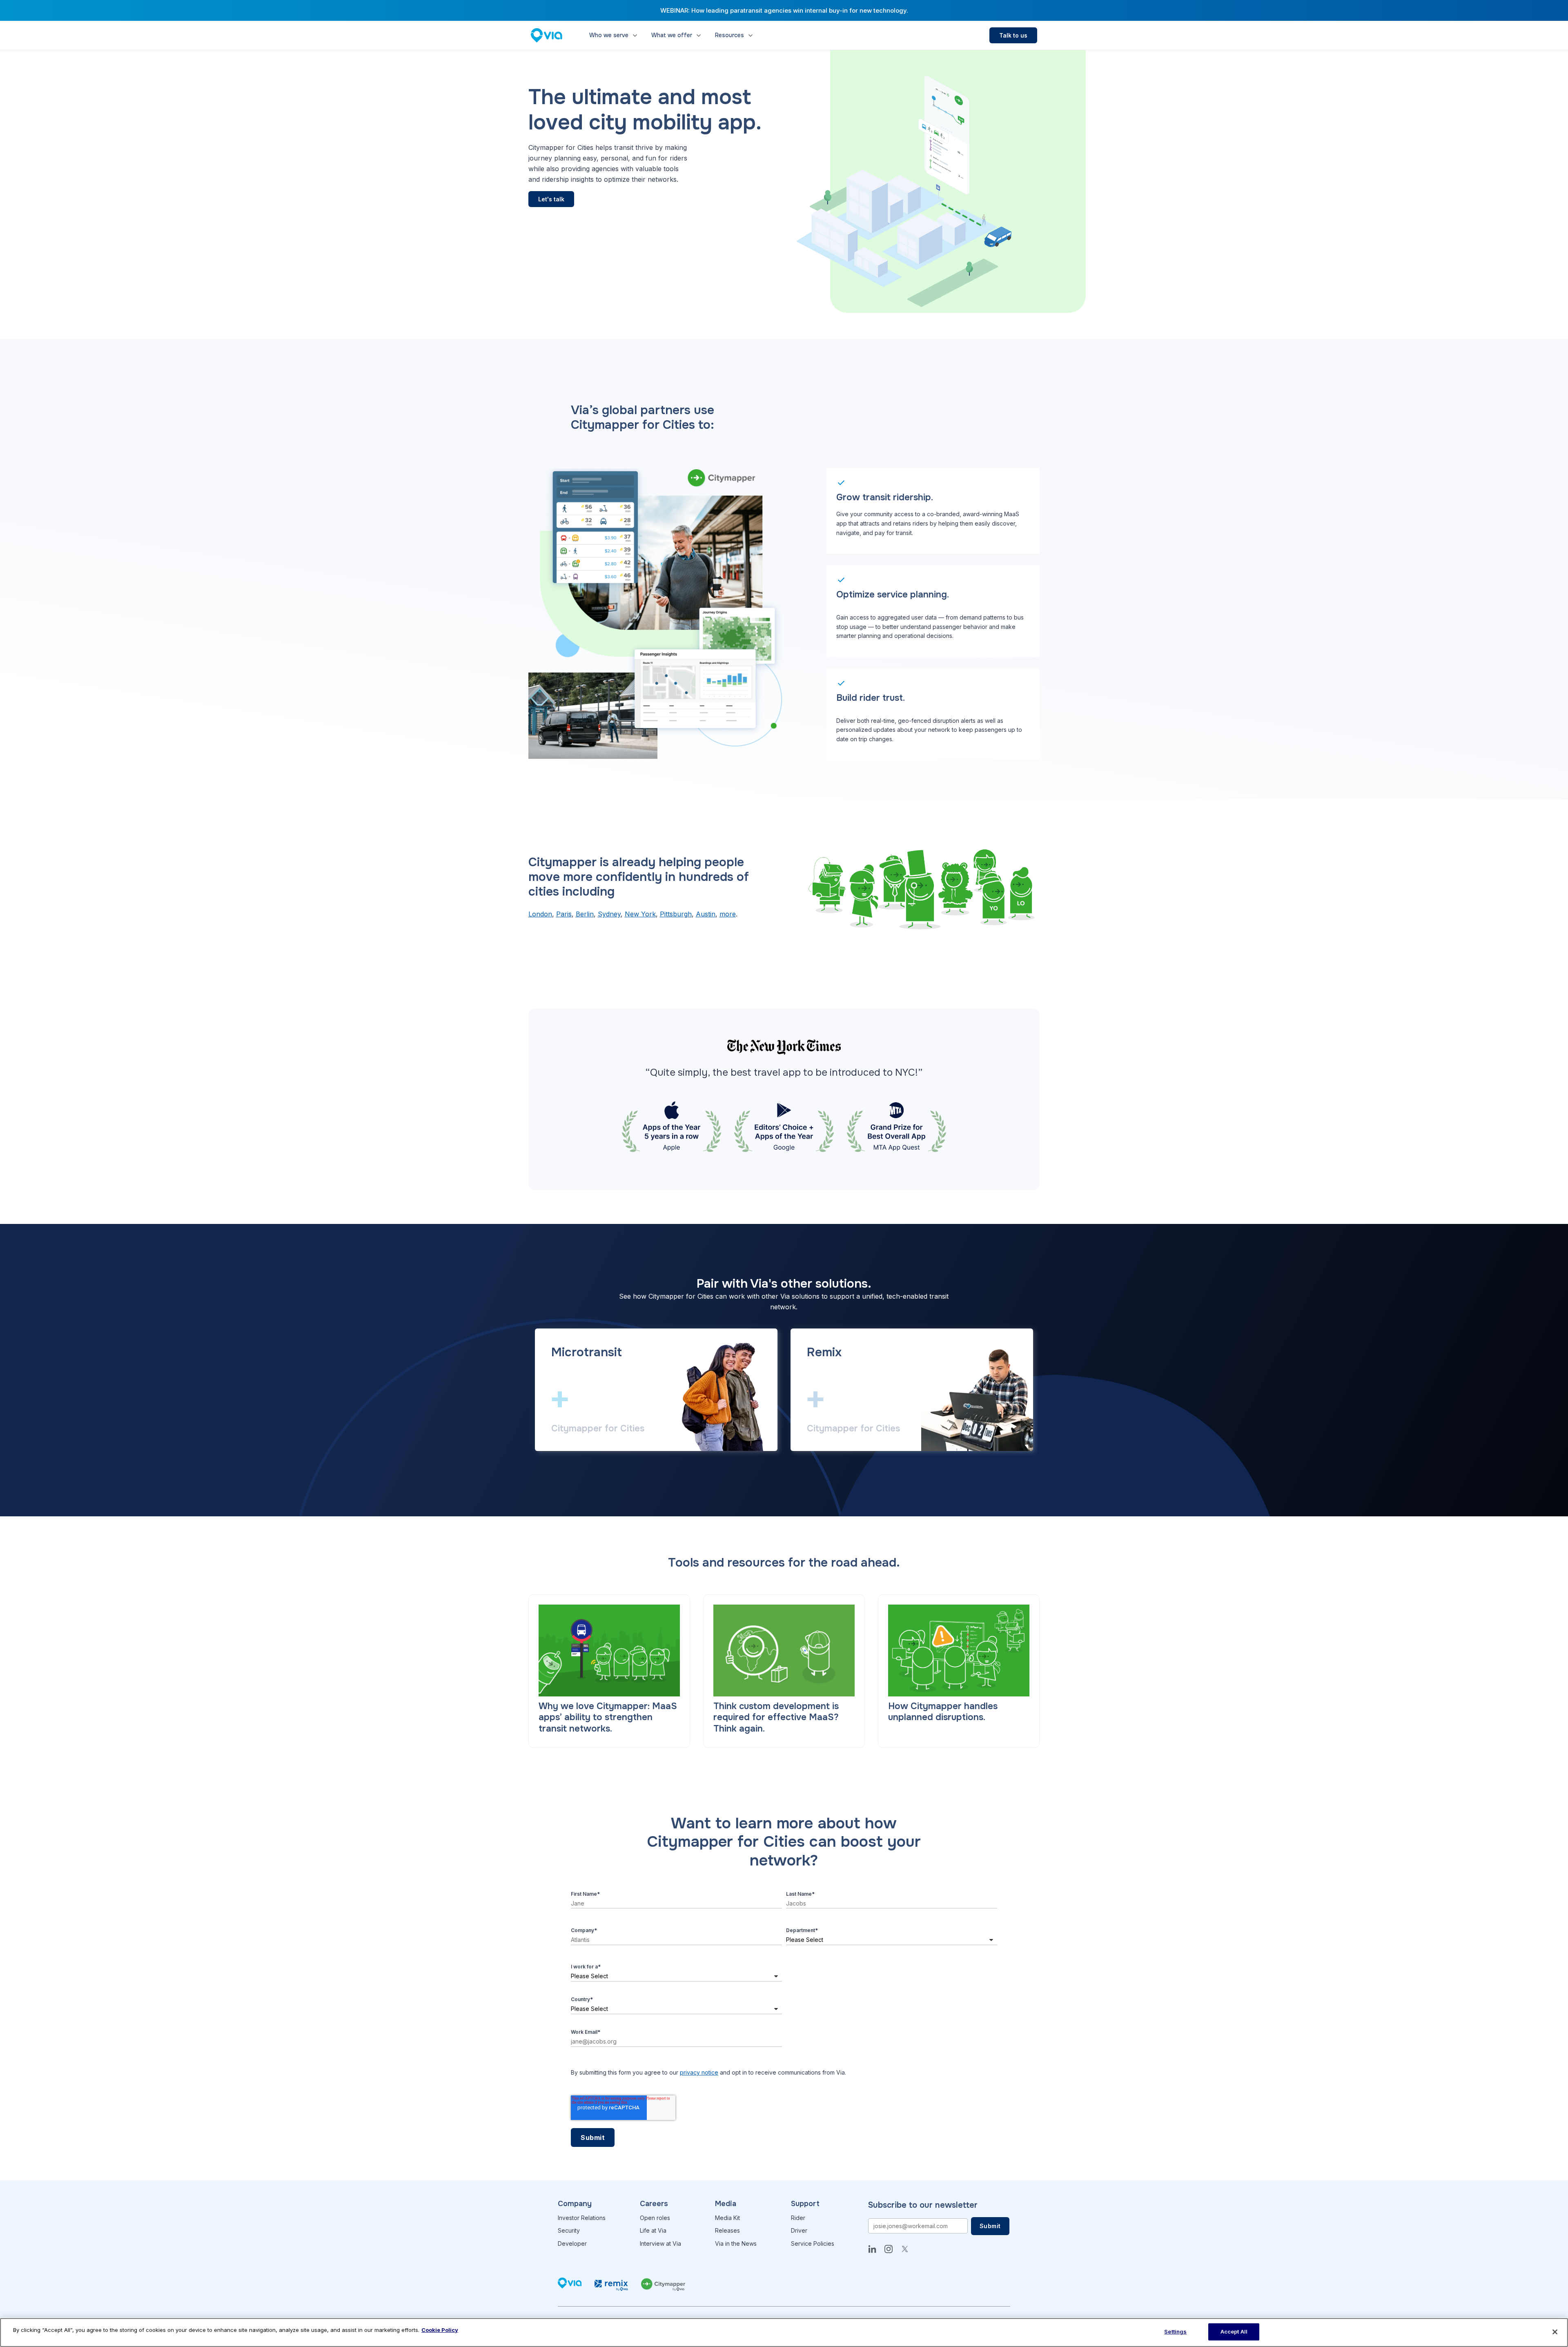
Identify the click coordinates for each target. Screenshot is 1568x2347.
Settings (1175, 2331)
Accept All (1234, 2331)
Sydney (609, 914)
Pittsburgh (676, 914)
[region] (784, 2333)
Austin (706, 914)
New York (640, 914)
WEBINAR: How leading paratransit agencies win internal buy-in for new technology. (784, 10)
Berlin (585, 914)
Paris (564, 914)
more (728, 914)
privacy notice (699, 2072)
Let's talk (551, 199)
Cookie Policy (440, 2330)
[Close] (1555, 2332)
